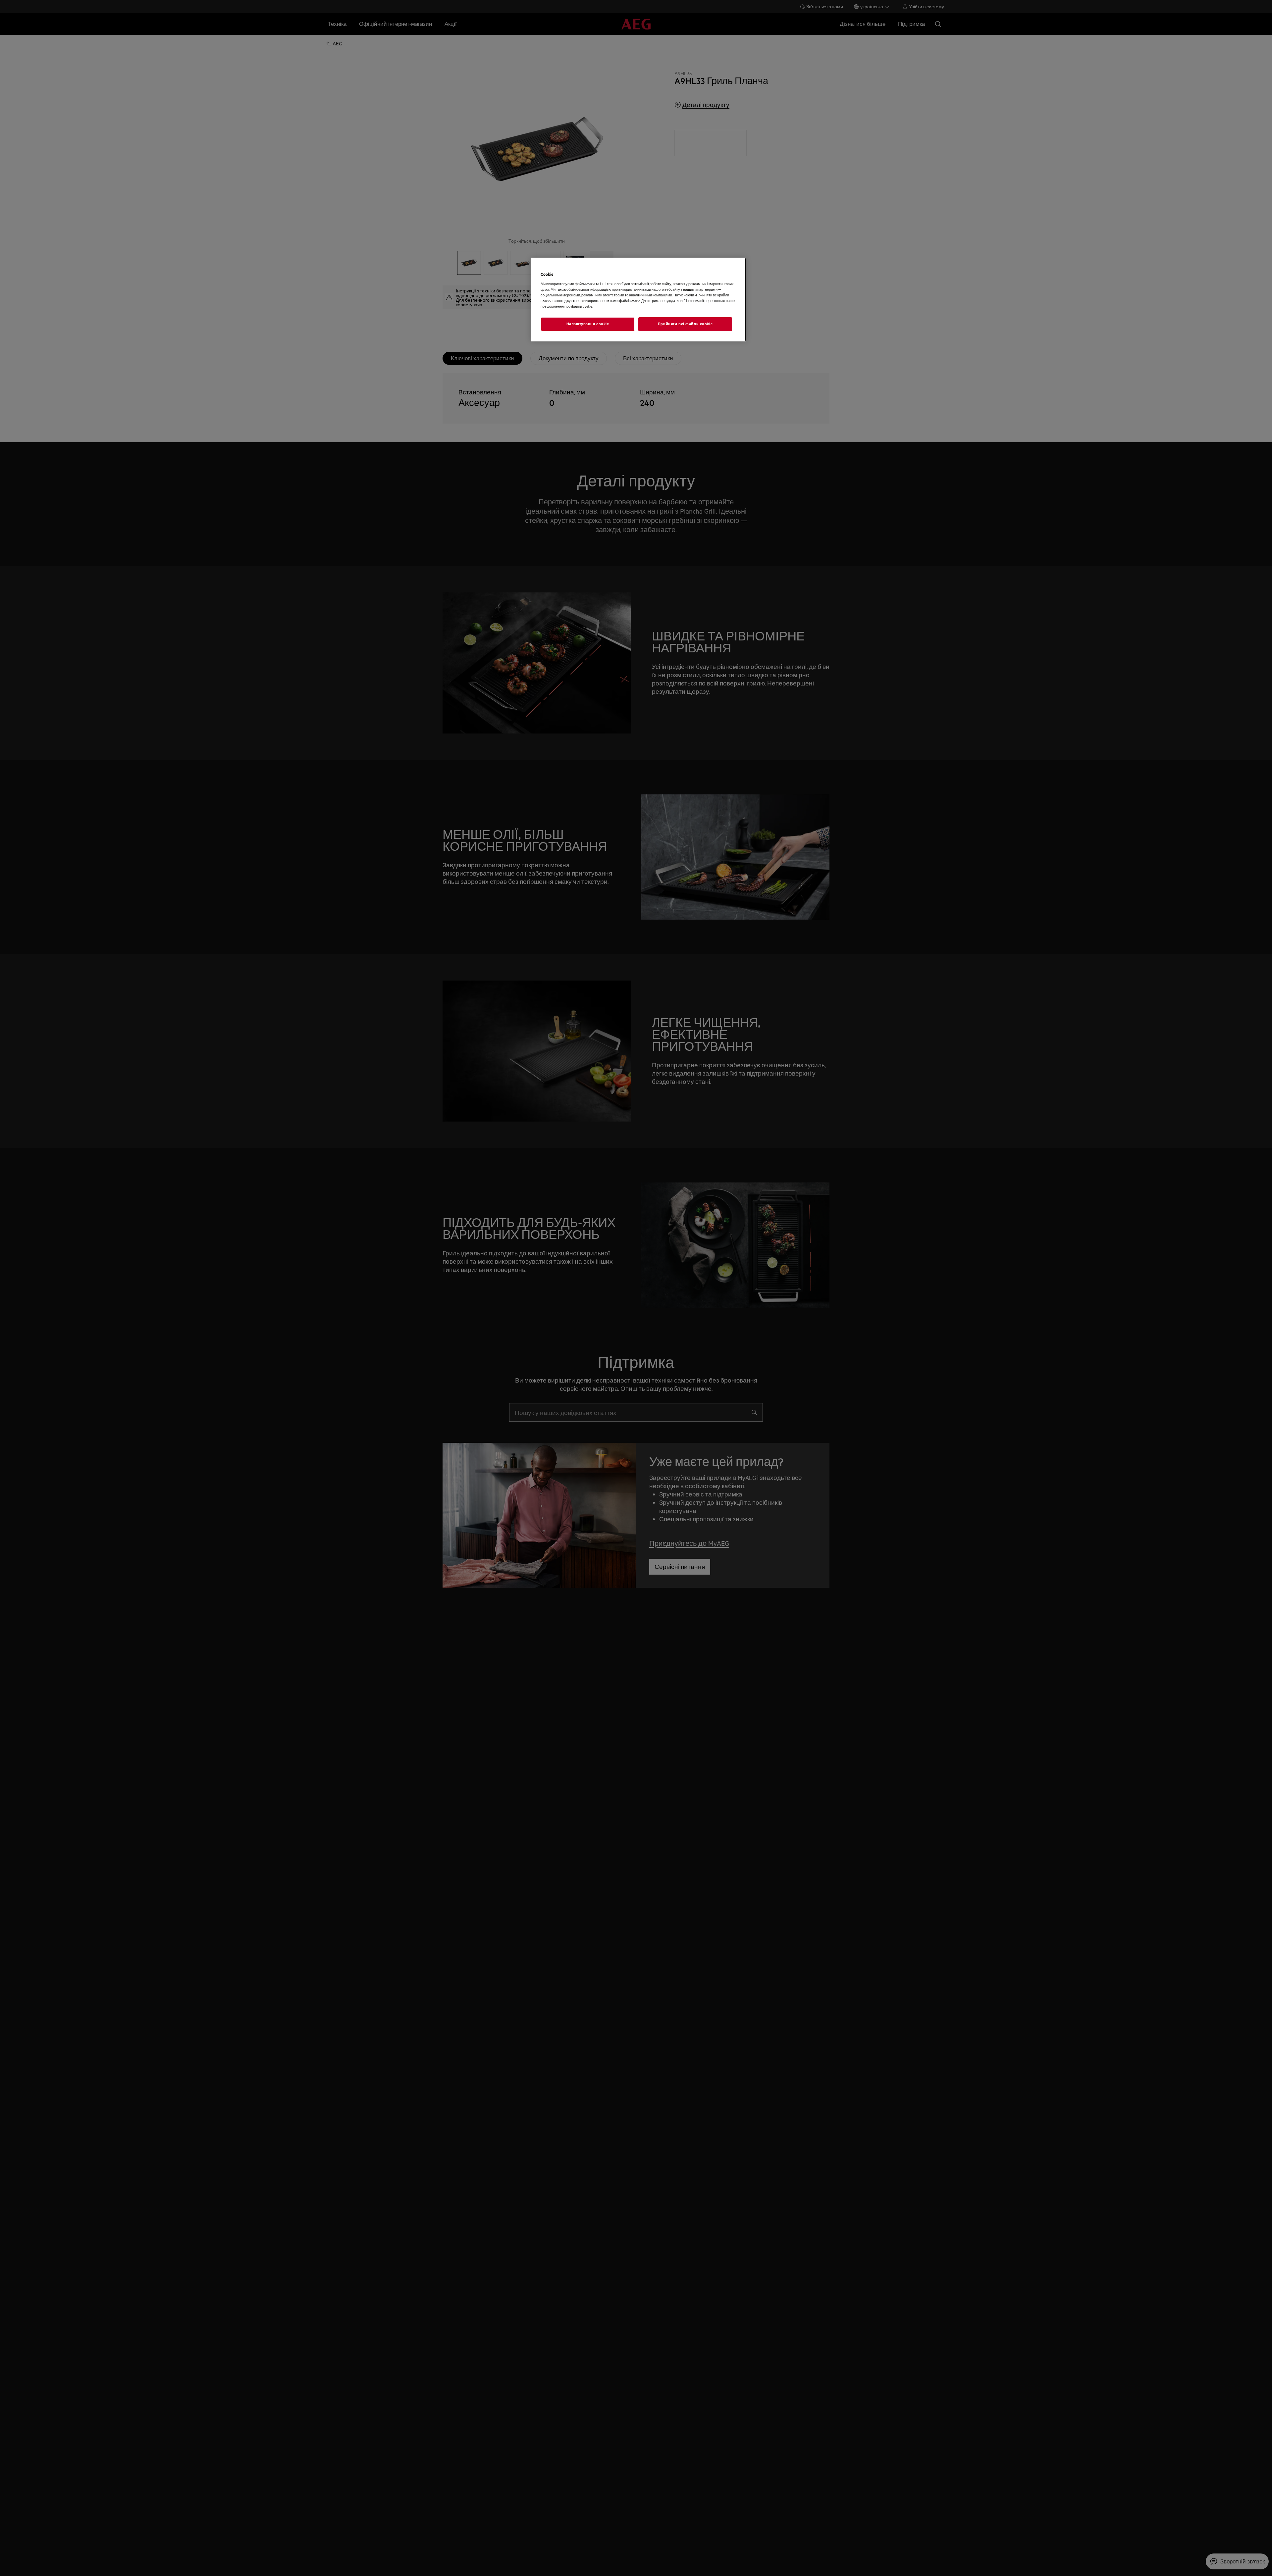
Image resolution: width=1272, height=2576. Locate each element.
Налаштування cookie (588, 324)
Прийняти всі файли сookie (685, 324)
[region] (638, 300)
